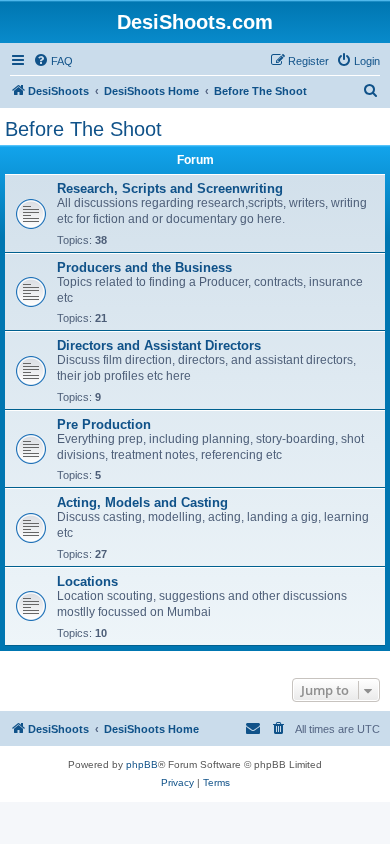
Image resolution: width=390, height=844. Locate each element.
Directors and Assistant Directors (159, 345)
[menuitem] (53, 61)
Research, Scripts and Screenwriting (170, 188)
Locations (87, 581)
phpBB (142, 764)
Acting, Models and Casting (142, 502)
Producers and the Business (144, 267)
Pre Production (104, 424)
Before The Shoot (83, 129)
